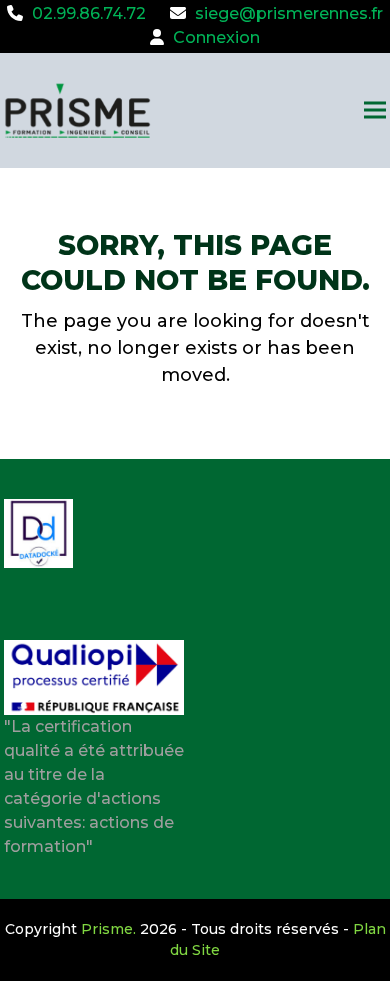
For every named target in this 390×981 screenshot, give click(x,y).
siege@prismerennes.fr (289, 13)
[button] (375, 110)
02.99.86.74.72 (89, 13)
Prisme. (108, 929)
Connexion (216, 37)
